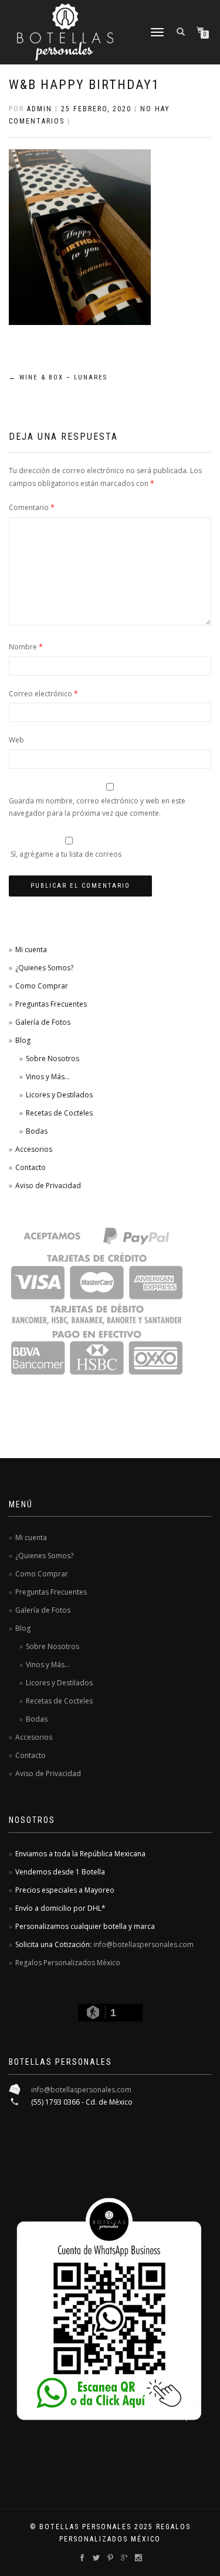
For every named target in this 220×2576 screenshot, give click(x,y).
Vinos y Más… (48, 1077)
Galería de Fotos (43, 1022)
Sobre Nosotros (53, 1058)
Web (16, 740)
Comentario (32, 507)
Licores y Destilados (59, 1095)
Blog (23, 1040)
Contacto (31, 1167)
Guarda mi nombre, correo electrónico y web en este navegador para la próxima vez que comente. (97, 807)
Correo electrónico (43, 694)
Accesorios (34, 1149)
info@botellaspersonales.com (143, 1944)
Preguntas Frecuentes (51, 1004)
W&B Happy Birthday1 (84, 85)
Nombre (26, 647)
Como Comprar (42, 986)
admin (40, 109)
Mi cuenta (31, 950)
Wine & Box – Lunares (58, 377)
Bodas (37, 1131)
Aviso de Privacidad (48, 1186)
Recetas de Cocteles (59, 1113)
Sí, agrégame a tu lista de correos (65, 854)
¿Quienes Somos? (44, 968)
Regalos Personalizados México (68, 1963)
